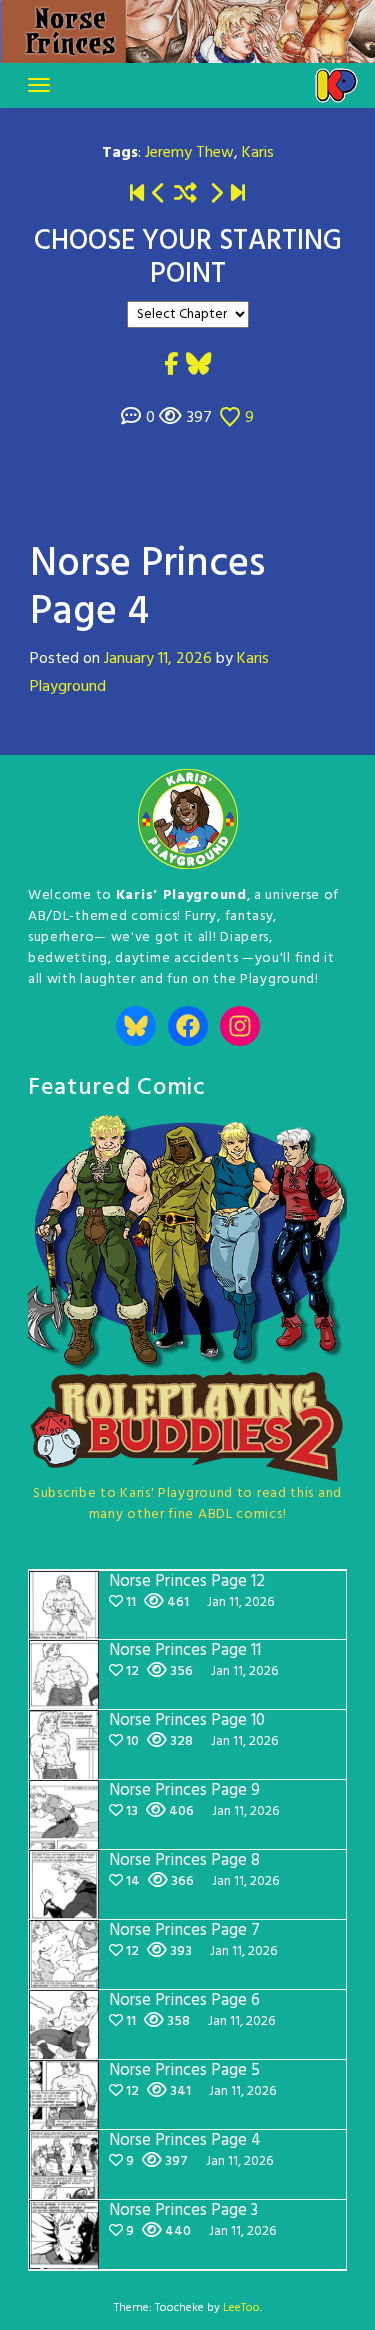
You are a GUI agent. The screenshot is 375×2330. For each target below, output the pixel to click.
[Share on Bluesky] (198, 366)
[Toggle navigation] (39, 85)
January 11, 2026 (158, 659)
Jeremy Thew (189, 153)
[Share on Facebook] (171, 366)
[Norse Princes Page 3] (159, 195)
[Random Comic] (185, 195)
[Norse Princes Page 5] (216, 195)
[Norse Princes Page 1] (137, 195)
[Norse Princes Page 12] (238, 195)
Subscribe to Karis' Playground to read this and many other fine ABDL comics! (187, 1504)
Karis (258, 153)
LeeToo (241, 2308)
